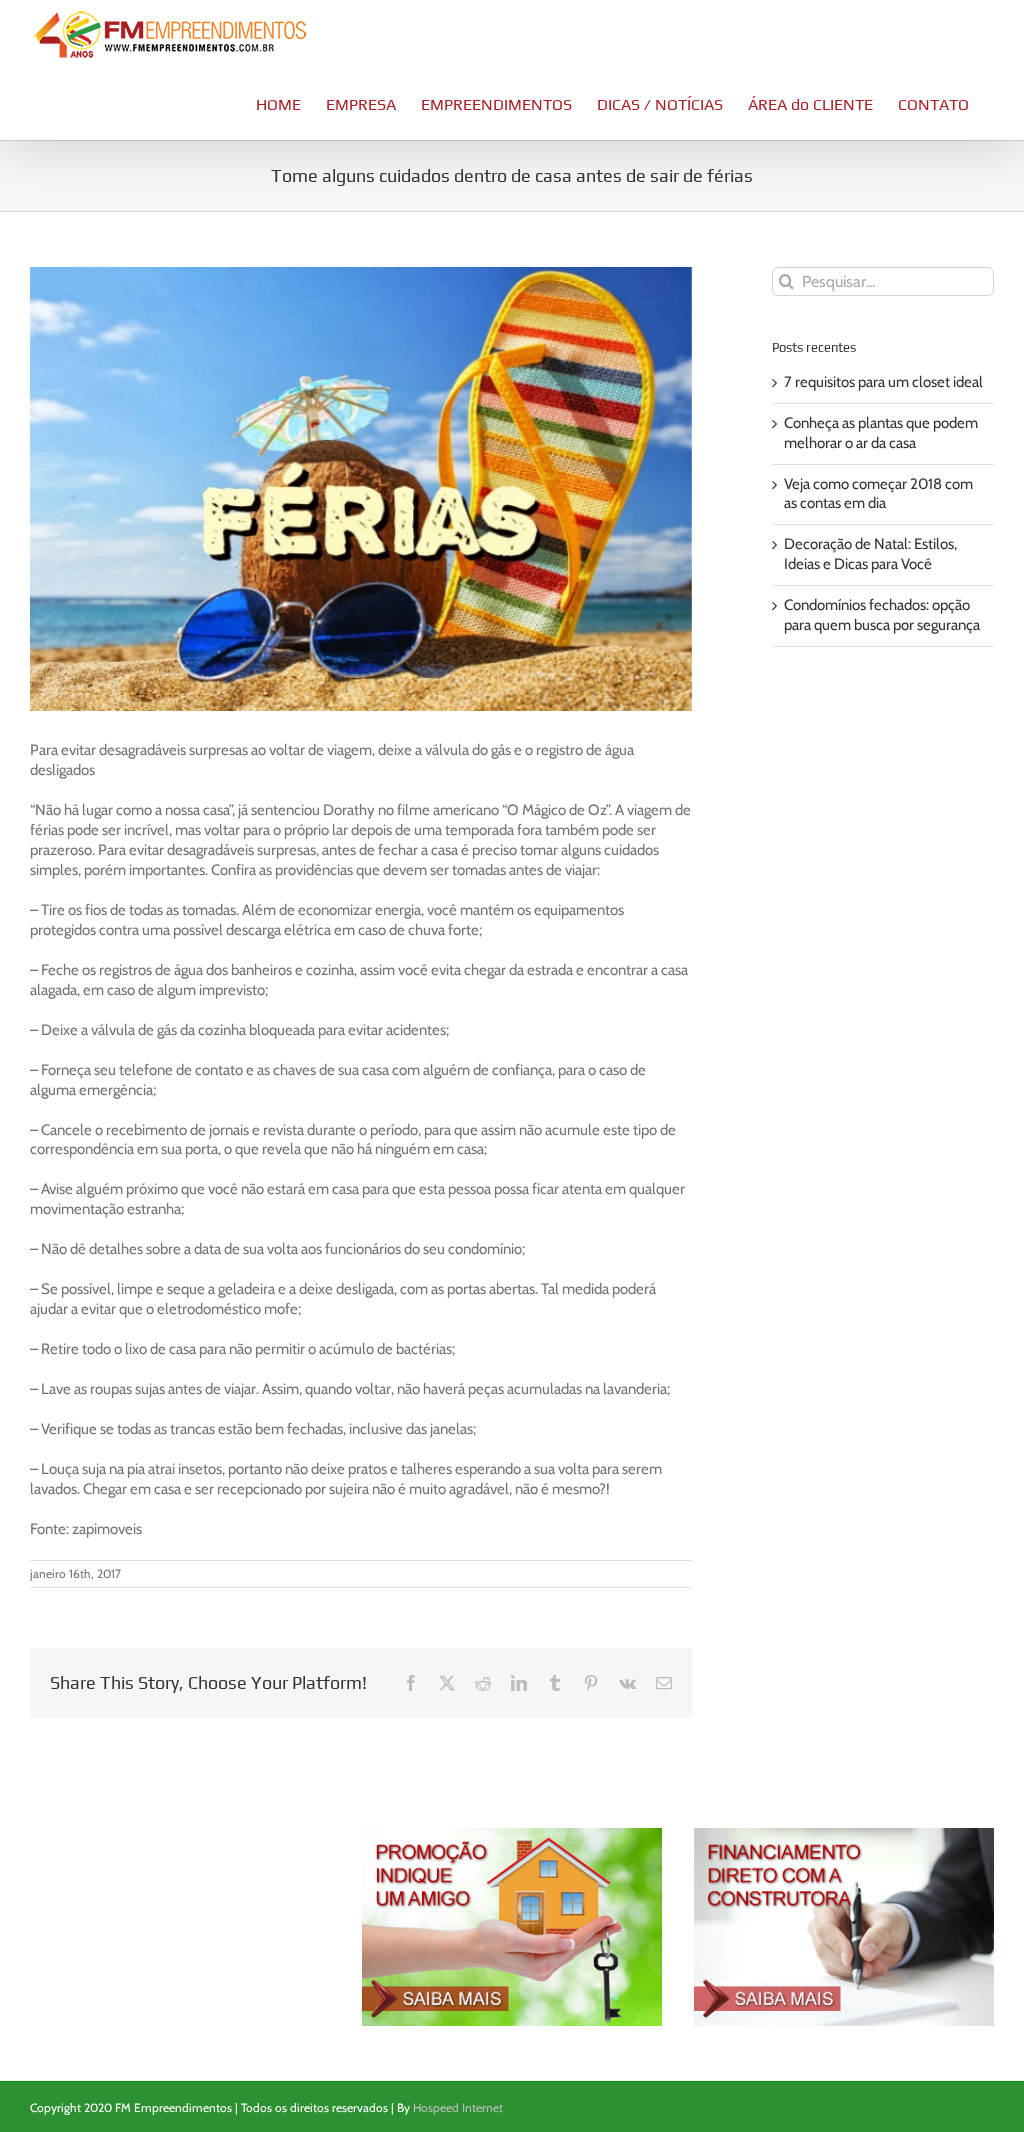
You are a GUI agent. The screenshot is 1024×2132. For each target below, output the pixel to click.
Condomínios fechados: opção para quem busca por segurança (882, 615)
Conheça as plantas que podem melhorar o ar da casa (881, 433)
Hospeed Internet (458, 2107)
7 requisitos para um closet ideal (883, 382)
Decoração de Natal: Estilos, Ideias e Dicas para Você (870, 554)
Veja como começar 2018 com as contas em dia (878, 494)
